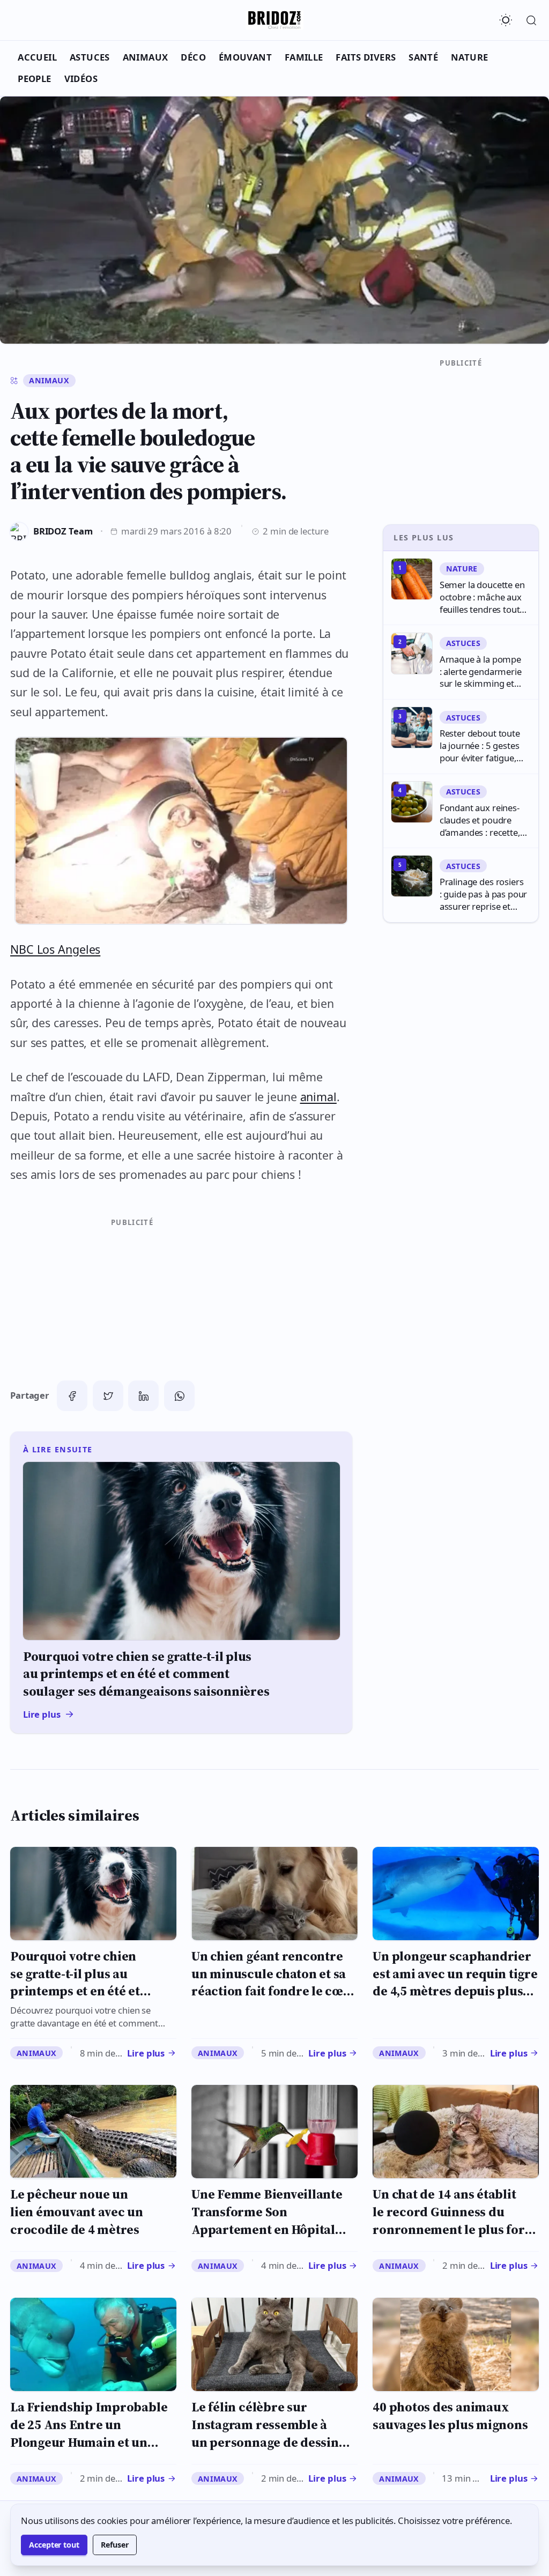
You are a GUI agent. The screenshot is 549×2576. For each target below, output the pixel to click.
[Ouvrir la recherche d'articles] (531, 20)
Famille (304, 57)
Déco (193, 57)
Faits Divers (366, 57)
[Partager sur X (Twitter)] (108, 1396)
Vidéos (81, 79)
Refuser (115, 2545)
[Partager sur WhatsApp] (179, 1396)
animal (318, 1097)
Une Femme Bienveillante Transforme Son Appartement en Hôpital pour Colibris (267, 2220)
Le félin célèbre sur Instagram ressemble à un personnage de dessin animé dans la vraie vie (265, 2433)
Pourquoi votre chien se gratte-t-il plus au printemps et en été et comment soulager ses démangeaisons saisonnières (76, 2000)
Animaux (146, 57)
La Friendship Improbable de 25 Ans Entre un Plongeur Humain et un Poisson (89, 2433)
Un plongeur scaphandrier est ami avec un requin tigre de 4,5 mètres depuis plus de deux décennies (455, 1982)
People (35, 79)
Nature (470, 57)
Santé (423, 57)
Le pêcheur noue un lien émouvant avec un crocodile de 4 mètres (77, 2211)
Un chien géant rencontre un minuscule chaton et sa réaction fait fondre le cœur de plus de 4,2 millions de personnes (274, 1991)
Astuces (90, 57)
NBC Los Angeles (55, 949)
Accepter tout (54, 2545)
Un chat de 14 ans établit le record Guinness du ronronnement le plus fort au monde (451, 2220)
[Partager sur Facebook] (72, 1396)
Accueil (37, 57)
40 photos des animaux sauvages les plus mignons (450, 2416)
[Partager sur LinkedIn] (143, 1396)
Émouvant (245, 57)
